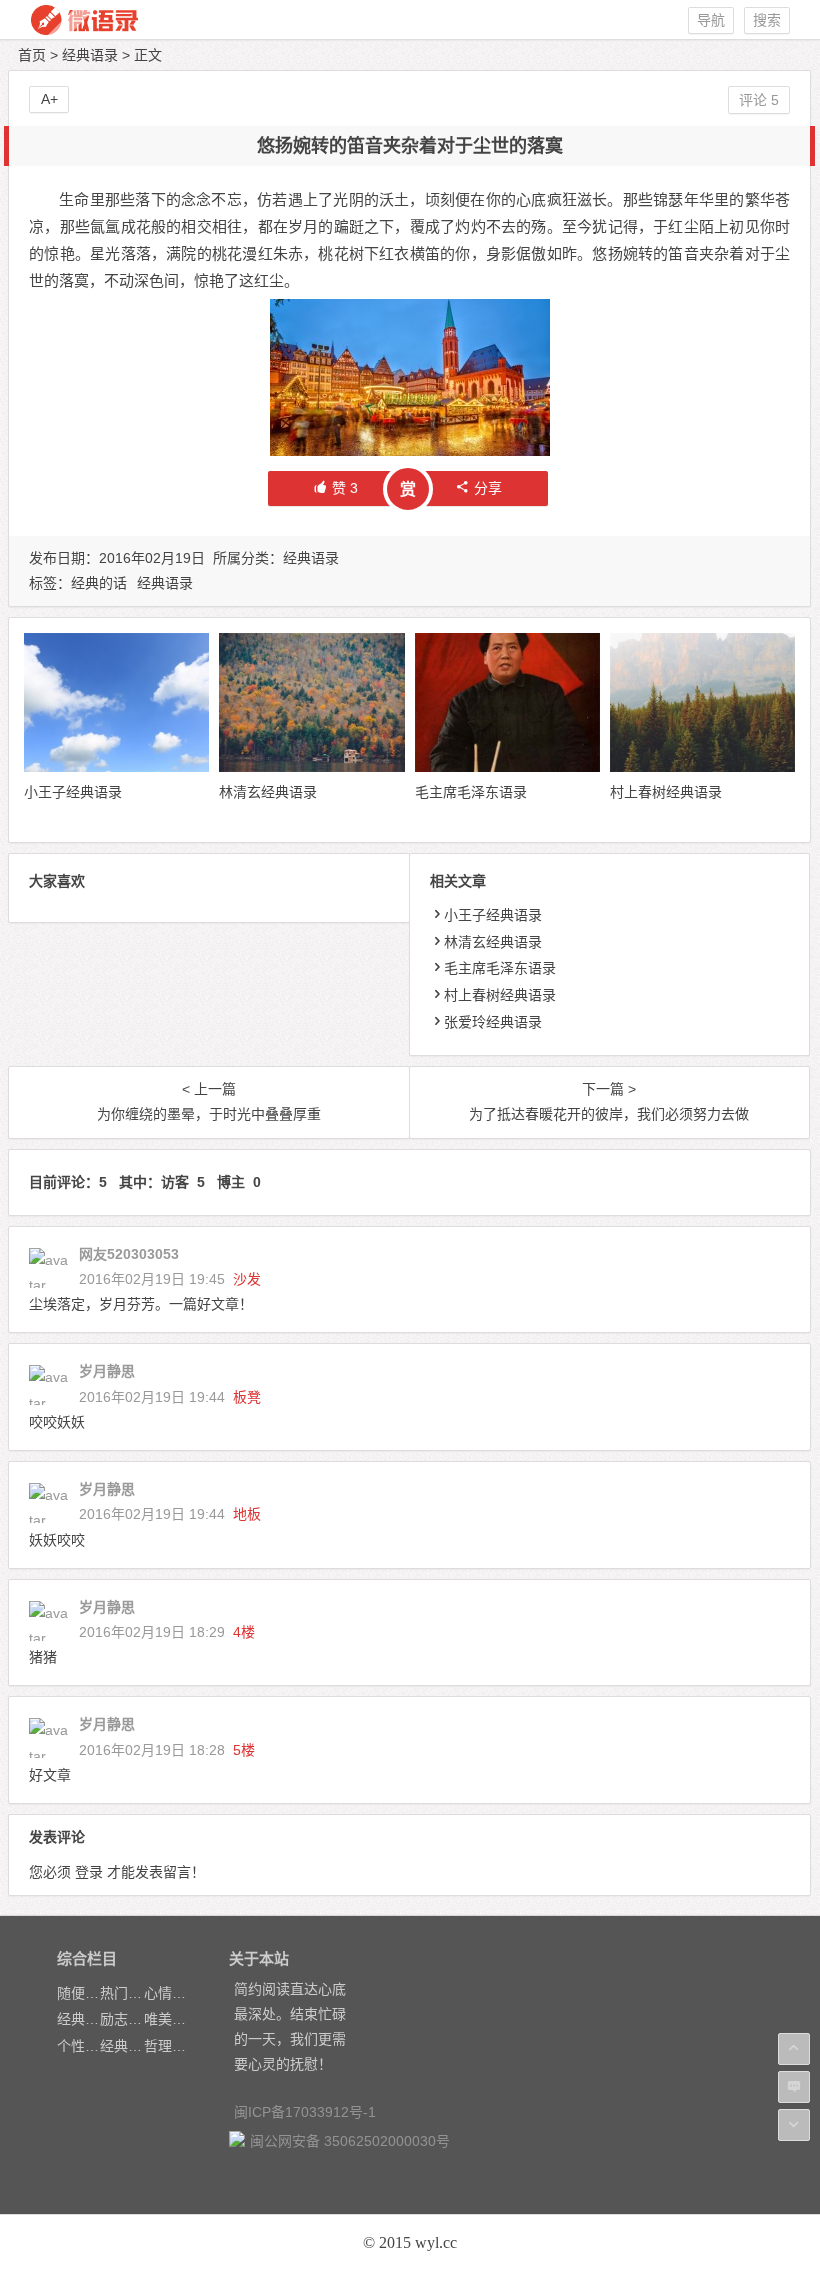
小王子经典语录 (73, 792)
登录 (89, 1872)
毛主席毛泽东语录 (471, 792)
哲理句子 (172, 2046)
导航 (711, 20)
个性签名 (85, 2046)
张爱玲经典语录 (493, 1022)
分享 (488, 488)
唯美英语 (172, 2019)
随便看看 (85, 1993)
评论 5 (759, 100)
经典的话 (99, 583)
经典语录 (90, 55)
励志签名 (128, 2019)
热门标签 (128, 1993)
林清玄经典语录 (268, 792)
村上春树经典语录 (666, 792)
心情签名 (172, 1993)
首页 (32, 55)
